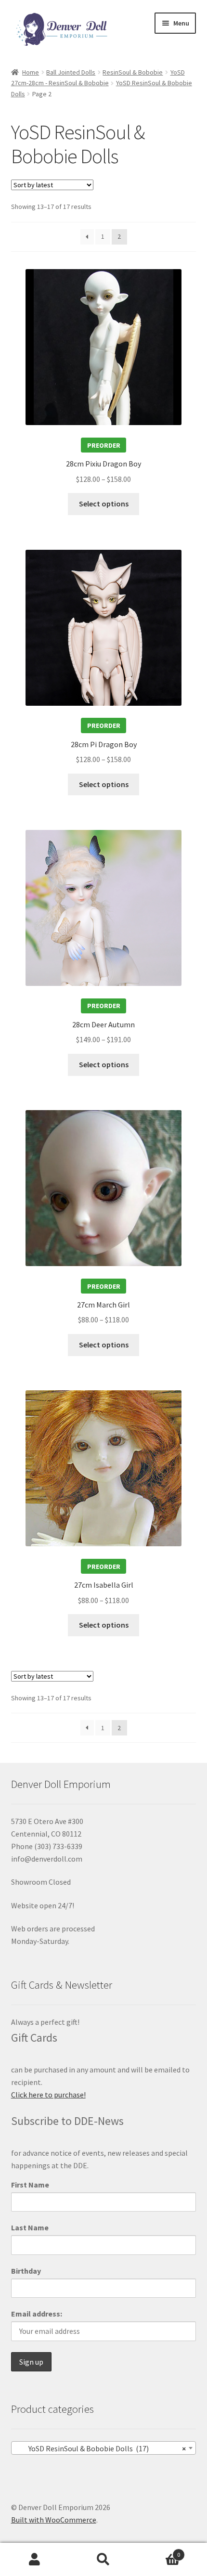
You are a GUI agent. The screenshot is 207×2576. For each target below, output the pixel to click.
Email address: (37, 2314)
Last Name (30, 2227)
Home (31, 72)
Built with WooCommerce (54, 2520)
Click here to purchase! (48, 2095)
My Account (34, 2560)
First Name (30, 2185)
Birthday (26, 2271)
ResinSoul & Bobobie (133, 72)
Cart (159, 2551)
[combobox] (104, 2448)
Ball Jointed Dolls (71, 72)
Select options (104, 504)
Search (103, 2560)
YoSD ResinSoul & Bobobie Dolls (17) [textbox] (101, 2448)
